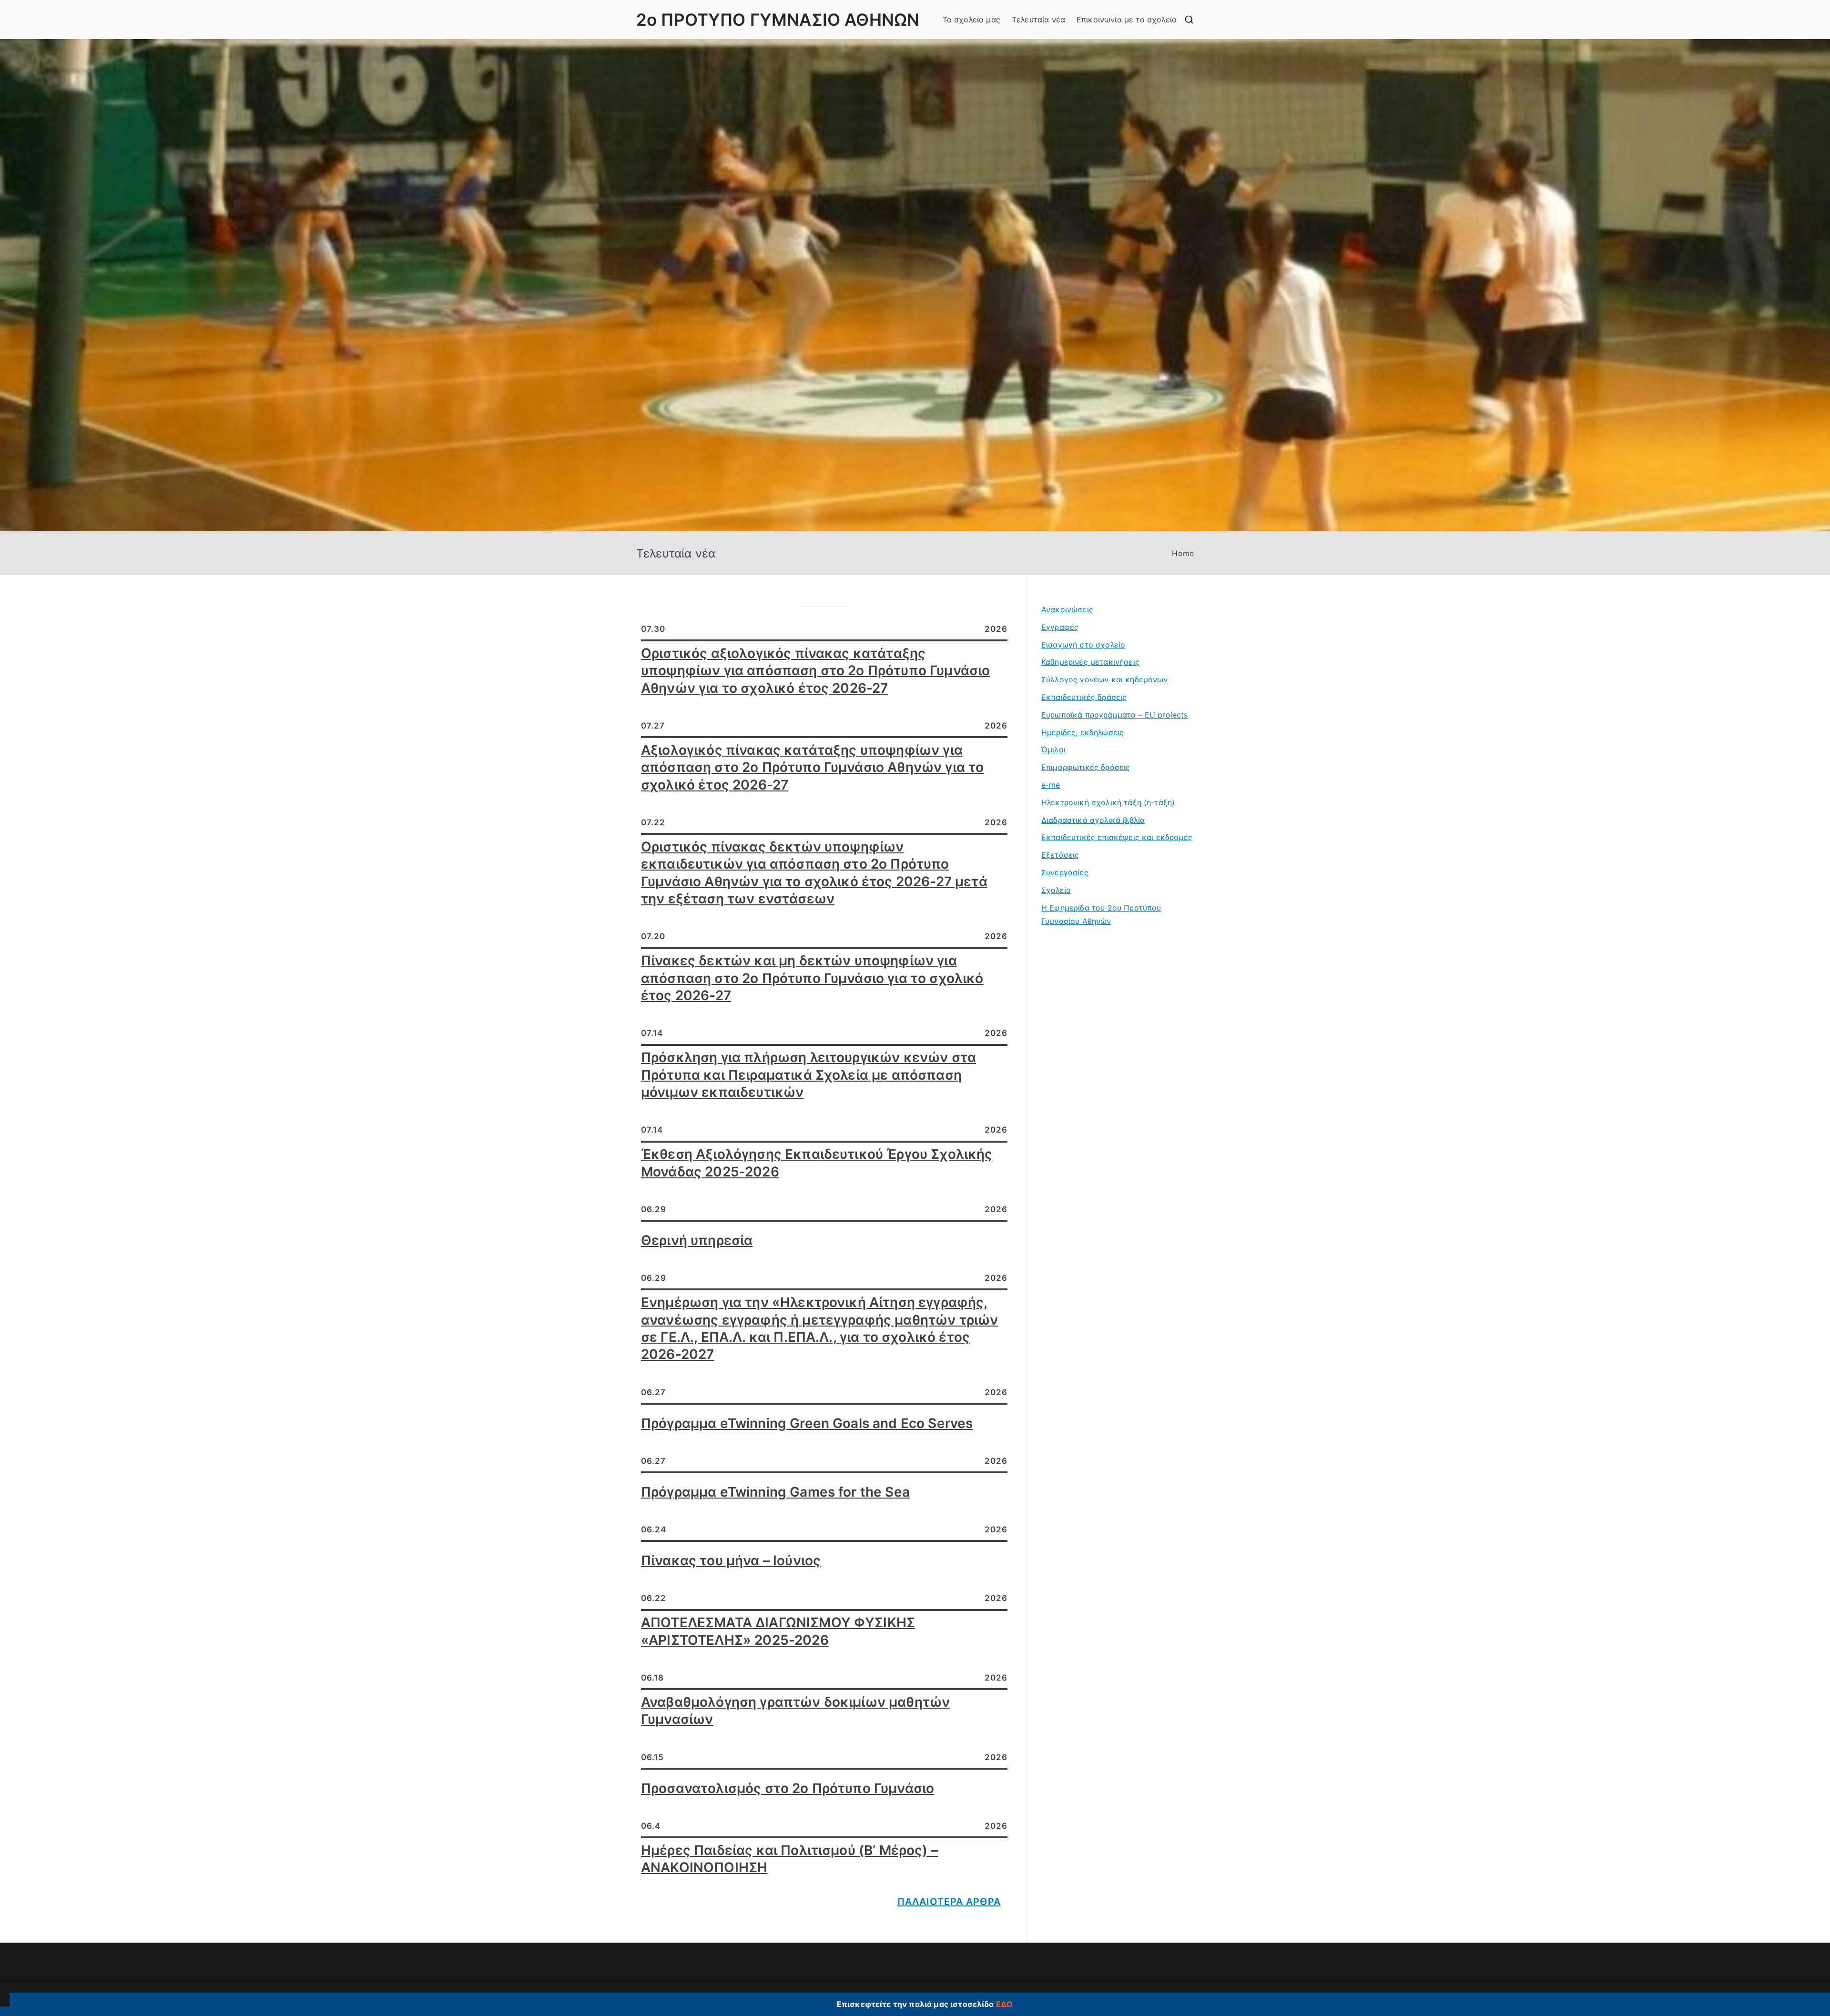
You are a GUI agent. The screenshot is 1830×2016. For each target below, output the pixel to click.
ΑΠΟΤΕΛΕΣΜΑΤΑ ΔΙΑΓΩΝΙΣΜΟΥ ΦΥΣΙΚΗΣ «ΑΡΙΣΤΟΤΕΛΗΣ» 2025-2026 (778, 1631)
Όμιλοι (1053, 750)
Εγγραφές (1060, 627)
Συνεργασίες (1065, 872)
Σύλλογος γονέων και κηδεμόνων (1105, 679)
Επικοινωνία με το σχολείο (1127, 20)
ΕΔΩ (1004, 2004)
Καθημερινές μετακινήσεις (1090, 662)
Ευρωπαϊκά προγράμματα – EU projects (1115, 715)
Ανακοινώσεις (1067, 609)
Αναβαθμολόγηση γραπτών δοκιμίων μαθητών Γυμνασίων (795, 1711)
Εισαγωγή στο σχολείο (1083, 645)
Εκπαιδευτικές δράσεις (1084, 697)
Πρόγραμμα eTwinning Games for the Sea (775, 1492)
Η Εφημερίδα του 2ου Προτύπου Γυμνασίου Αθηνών (1101, 915)
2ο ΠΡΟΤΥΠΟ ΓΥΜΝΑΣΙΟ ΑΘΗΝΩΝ (778, 20)
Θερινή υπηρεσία (697, 1240)
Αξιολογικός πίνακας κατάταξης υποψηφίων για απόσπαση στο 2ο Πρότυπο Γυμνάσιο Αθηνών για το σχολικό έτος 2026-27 (812, 767)
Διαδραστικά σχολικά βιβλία (1093, 820)
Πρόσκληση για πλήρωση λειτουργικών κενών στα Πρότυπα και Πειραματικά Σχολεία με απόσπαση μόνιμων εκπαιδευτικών (808, 1075)
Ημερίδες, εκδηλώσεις (1083, 732)
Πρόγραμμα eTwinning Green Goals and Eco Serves (807, 1423)
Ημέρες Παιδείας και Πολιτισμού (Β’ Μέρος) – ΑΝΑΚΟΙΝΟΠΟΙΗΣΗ (789, 1859)
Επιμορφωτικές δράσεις (1086, 767)
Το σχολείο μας (971, 20)
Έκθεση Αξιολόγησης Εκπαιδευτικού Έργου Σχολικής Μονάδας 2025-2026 (817, 1163)
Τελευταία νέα (1038, 20)
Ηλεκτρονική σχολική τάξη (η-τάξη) (1108, 802)
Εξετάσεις (1060, 855)
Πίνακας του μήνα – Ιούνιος (731, 1560)
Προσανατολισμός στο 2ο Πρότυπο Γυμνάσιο (788, 1788)
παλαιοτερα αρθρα (949, 1902)
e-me (1051, 785)
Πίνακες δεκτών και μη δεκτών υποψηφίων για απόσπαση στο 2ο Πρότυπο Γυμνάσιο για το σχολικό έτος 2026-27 (812, 978)
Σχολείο (1056, 890)
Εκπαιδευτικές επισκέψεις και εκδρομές (1117, 837)
